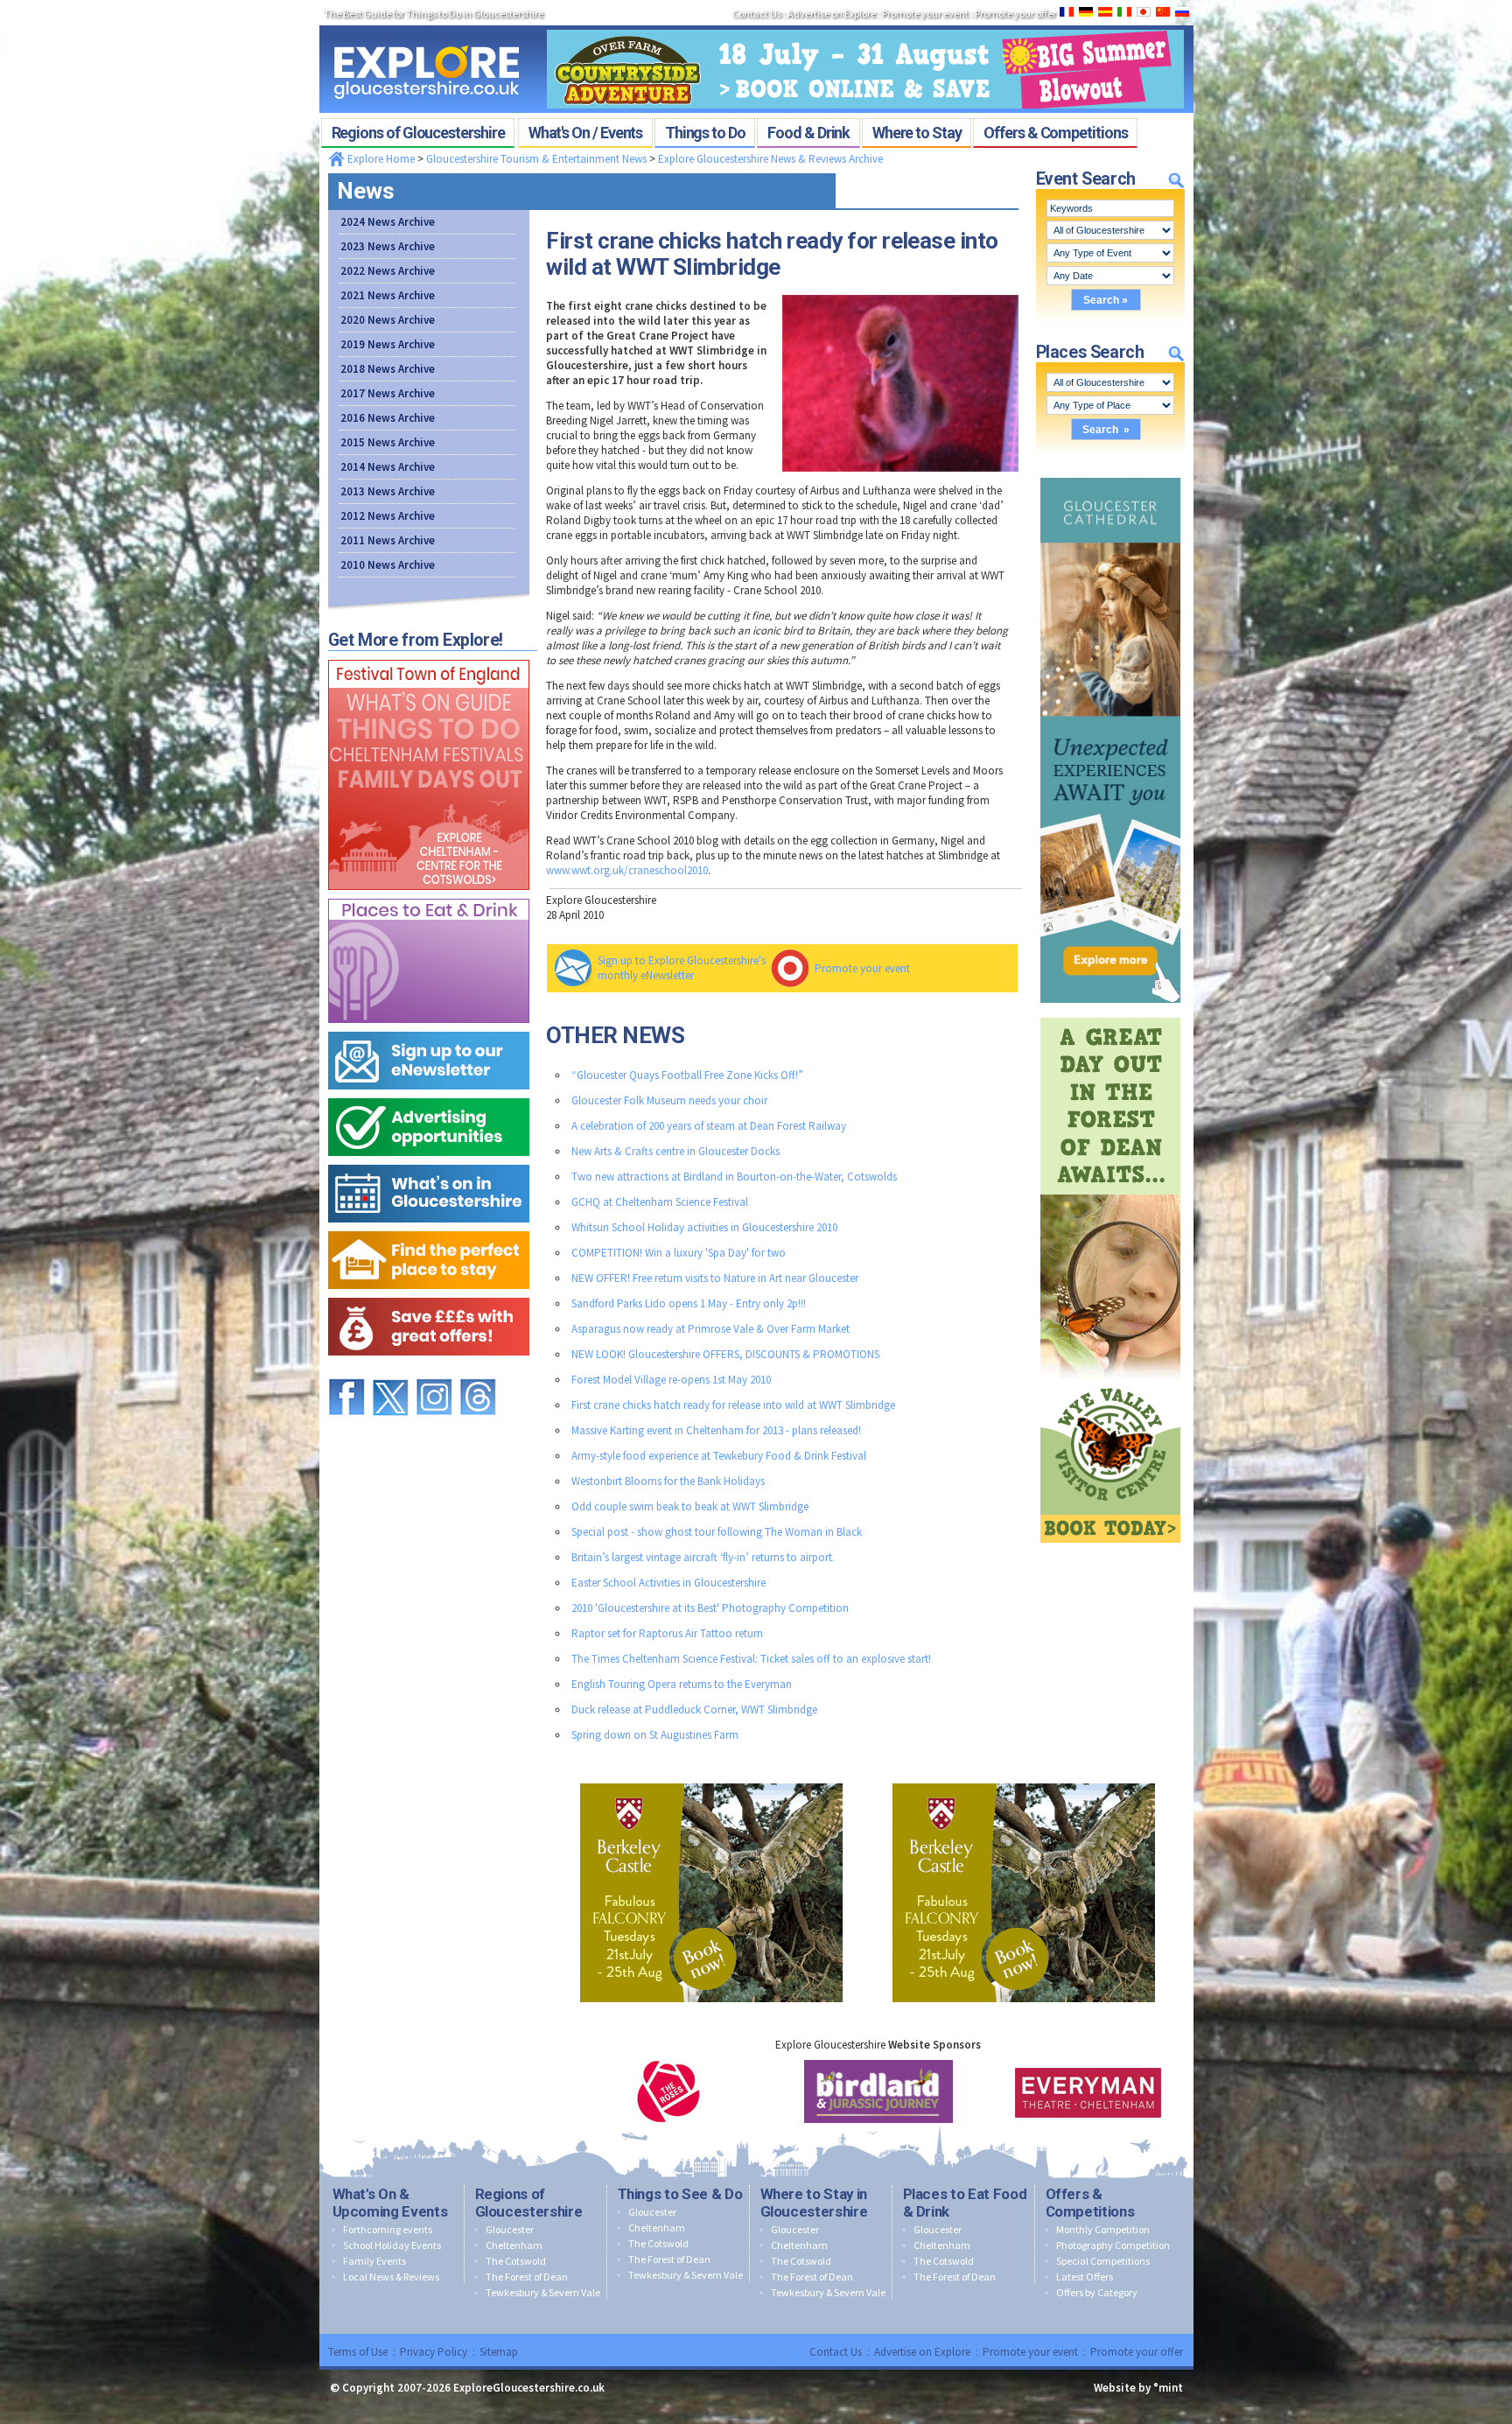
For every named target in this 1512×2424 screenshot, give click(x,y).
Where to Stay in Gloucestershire (814, 2203)
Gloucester (510, 2229)
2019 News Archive (388, 344)
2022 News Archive (388, 271)
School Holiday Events (392, 2245)
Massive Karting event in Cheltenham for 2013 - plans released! (716, 1430)
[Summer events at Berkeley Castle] (711, 1779)
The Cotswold (516, 2261)
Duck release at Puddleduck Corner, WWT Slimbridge (694, 1709)
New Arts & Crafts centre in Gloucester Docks (675, 1151)
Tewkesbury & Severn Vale (543, 2292)
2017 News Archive (388, 393)
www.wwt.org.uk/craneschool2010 (627, 870)
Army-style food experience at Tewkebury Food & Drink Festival (719, 1456)
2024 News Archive (388, 222)
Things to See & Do (680, 2194)
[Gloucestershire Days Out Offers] (429, 1294)
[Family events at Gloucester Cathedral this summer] (1110, 474)
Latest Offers (1085, 2277)
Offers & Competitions (1090, 2203)
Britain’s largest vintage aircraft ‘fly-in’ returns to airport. (703, 1557)
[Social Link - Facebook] (346, 1371)
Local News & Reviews (391, 2277)
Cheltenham (514, 2245)
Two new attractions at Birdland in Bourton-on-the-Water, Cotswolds (734, 1177)
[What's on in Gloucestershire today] (429, 1161)
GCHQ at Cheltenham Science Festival (660, 1202)
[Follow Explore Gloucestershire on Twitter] (390, 1371)
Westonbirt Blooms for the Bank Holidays (668, 1481)
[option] (668, 2091)
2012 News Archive (388, 516)
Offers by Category (1097, 2292)
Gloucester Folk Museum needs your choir (669, 1100)
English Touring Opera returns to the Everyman (682, 1684)
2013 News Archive (388, 491)
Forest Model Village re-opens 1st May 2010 (671, 1380)
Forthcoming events (388, 2229)
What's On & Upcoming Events (390, 2203)
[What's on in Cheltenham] (429, 656)
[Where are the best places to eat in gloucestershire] (429, 895)
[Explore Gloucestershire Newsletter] (429, 1028)
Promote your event (862, 968)
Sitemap (499, 2352)
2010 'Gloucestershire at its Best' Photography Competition (710, 1608)
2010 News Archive (388, 565)
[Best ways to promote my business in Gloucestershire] (429, 1094)
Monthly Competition (1103, 2229)
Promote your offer (1137, 2352)
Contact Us (836, 2352)
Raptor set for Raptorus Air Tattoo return (667, 1633)
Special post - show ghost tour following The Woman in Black (717, 1532)
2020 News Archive (388, 320)
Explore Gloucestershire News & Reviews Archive (770, 159)
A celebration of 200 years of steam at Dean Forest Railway (709, 1126)
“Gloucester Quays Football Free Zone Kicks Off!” (687, 1075)
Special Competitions (1103, 2261)
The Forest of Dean (527, 2277)
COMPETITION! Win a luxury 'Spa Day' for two (679, 1253)
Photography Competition (1113, 2245)
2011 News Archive (388, 540)
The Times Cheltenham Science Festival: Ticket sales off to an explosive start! (751, 1659)
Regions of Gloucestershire (529, 2203)
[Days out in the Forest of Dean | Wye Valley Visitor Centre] (1110, 1014)
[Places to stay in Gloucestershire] (429, 1227)
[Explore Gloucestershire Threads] (478, 1371)
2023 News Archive (388, 246)
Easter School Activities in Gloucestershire (668, 1583)
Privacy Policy (434, 2352)
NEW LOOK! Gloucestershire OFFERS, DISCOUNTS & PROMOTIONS (725, 1354)
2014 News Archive (388, 467)
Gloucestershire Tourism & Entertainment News (536, 159)
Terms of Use (358, 2352)
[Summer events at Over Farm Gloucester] (865, 25)
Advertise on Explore (922, 2352)
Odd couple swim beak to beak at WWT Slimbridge (690, 1506)
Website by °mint (1138, 2388)
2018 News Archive (388, 369)
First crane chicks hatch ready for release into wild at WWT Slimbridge (733, 1405)
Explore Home (380, 159)
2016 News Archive (388, 418)
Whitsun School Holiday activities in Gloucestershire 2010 (704, 1227)
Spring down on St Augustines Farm (655, 1735)
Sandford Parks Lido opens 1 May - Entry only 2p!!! (689, 1303)
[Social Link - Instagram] (434, 1371)
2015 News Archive (388, 442)
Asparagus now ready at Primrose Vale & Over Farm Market (710, 1329)
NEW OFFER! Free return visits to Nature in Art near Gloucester (715, 1278)
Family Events (374, 2261)
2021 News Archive (388, 295)
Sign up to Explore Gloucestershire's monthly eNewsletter (682, 968)
